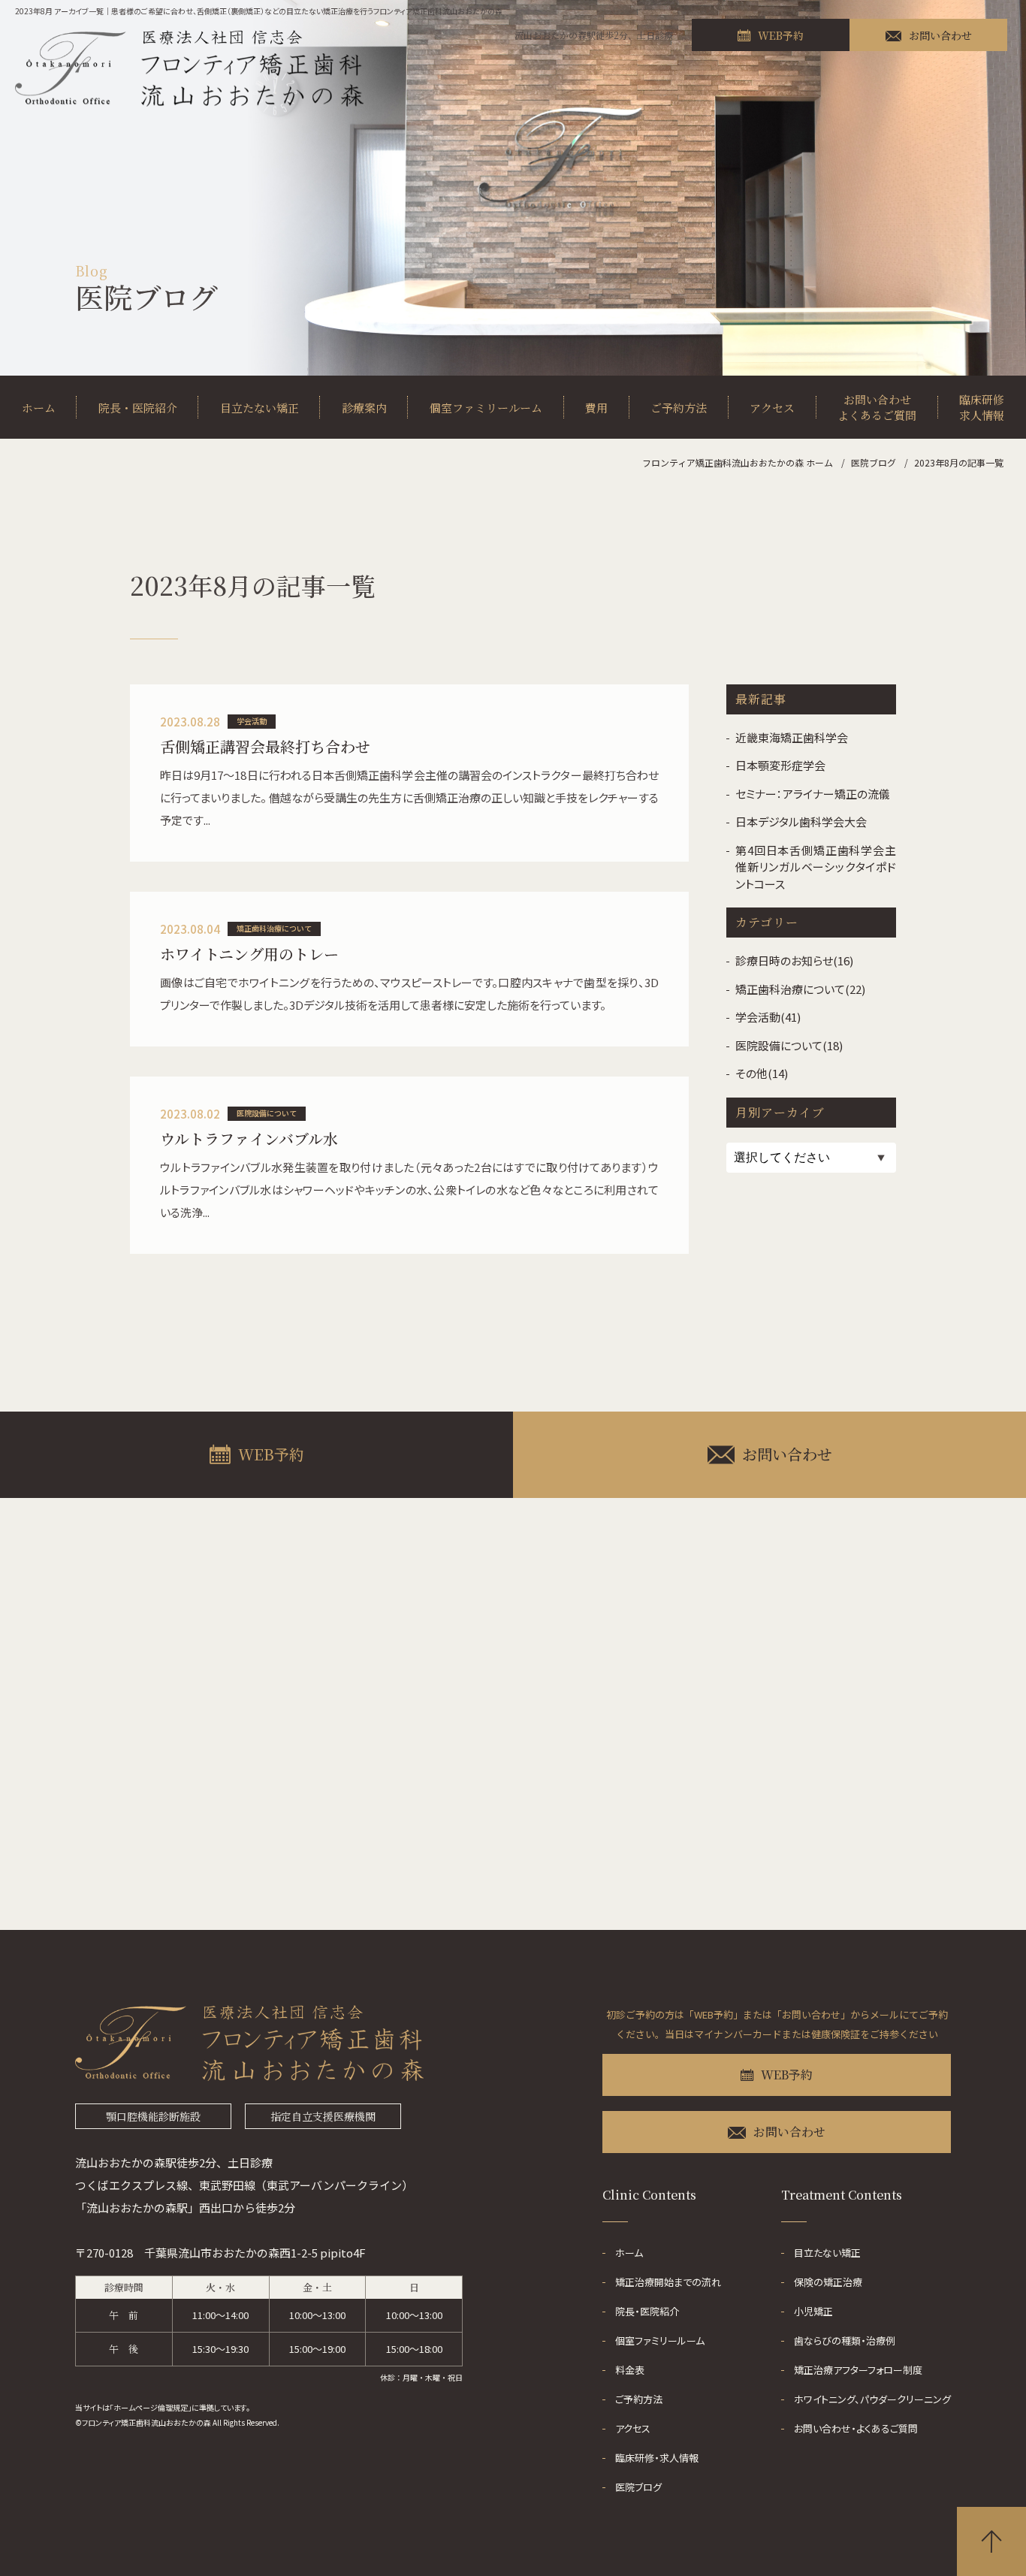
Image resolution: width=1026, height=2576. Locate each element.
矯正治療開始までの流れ (668, 2282)
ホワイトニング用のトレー (249, 954)
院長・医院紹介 (138, 408)
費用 (596, 408)
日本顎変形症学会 (780, 765)
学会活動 (252, 721)
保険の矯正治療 (828, 2282)
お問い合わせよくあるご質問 (877, 407)
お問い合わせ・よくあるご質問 (856, 2428)
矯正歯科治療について (274, 928)
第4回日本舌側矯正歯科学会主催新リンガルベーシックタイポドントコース (816, 867)
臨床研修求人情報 (982, 407)
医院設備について (267, 1113)
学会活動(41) (768, 1017)
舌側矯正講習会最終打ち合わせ (265, 746)
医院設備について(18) (789, 1045)
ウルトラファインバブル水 (249, 1139)
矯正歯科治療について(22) (800, 989)
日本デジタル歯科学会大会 (801, 821)
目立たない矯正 (260, 408)
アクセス (772, 408)
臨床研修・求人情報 (657, 2458)
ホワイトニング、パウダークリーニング (872, 2399)
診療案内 (364, 408)
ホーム (39, 408)
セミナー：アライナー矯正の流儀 (813, 794)
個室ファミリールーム (486, 408)
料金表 (630, 2370)
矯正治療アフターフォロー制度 (858, 2370)
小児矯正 (813, 2311)
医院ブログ (638, 2487)
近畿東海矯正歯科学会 (792, 737)
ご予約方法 (679, 408)
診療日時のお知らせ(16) (794, 960)
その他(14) (762, 1073)
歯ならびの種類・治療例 (845, 2340)
